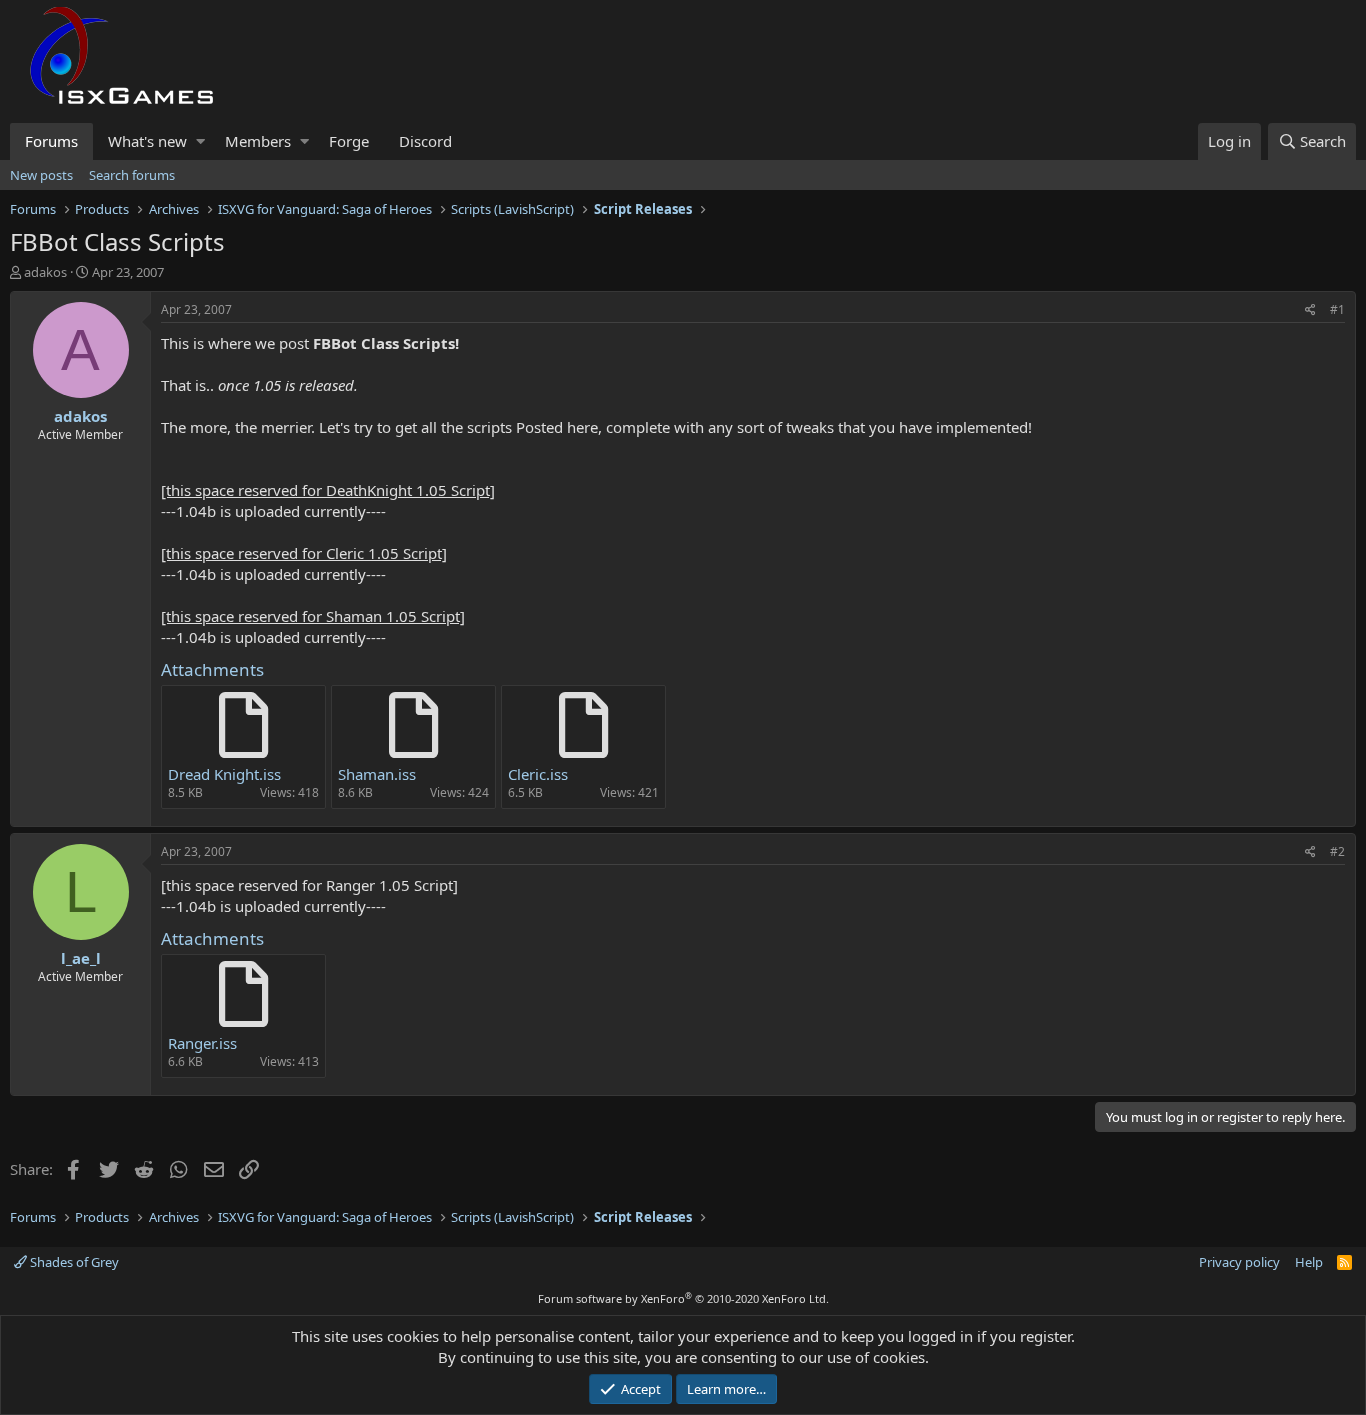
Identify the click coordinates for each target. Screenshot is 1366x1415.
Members (258, 141)
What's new (147, 141)
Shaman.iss (377, 774)
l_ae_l (81, 958)
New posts (41, 175)
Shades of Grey (73, 1262)
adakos (45, 272)
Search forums (132, 175)
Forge (349, 141)
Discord (425, 141)
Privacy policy (1239, 1262)
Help (1309, 1262)
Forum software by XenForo (683, 1298)
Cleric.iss (538, 774)
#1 (1337, 309)
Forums (51, 141)
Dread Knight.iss (224, 774)
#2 (1337, 851)
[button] (200, 141)
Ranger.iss (202, 1043)
